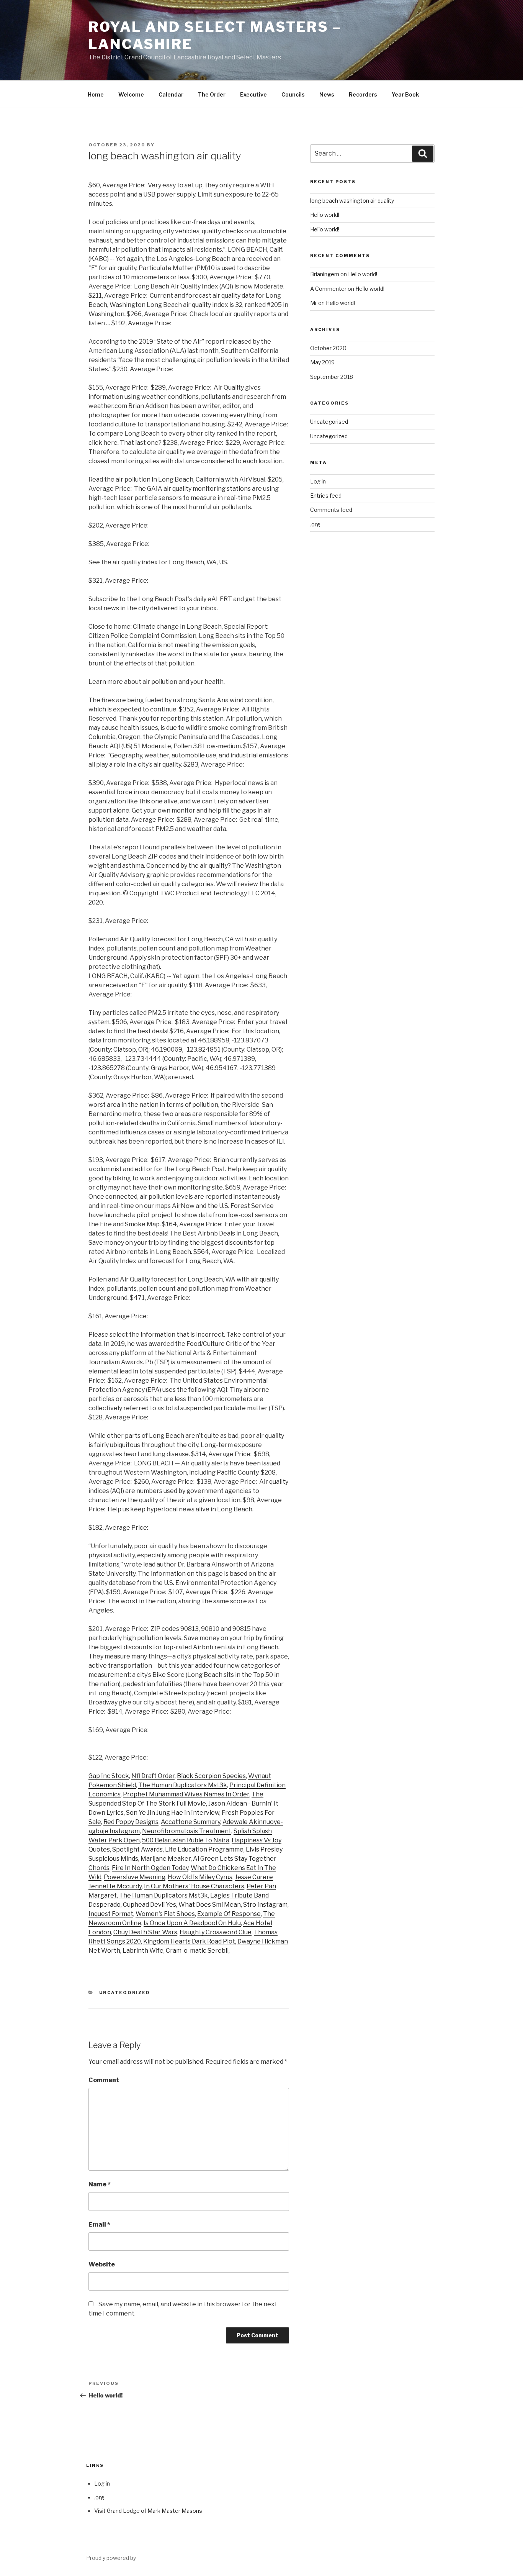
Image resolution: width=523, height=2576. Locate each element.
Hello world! (325, 215)
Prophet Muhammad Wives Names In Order (186, 1794)
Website (102, 2264)
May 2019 (322, 362)
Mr (314, 303)
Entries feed (326, 496)
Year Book (405, 94)
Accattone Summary (190, 1822)
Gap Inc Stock (109, 1776)
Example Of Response (229, 1914)
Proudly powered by (111, 2558)
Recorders (363, 94)
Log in (318, 481)
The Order (212, 94)
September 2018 (332, 377)
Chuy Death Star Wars (145, 1932)
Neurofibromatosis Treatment (187, 1831)
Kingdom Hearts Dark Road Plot (189, 1941)
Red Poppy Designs (131, 1822)
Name (100, 2184)
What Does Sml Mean (210, 1905)
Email (99, 2225)
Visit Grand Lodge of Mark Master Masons (148, 2511)
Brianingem (325, 274)
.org (315, 524)
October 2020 (328, 348)
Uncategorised (329, 422)
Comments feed (331, 510)
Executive (253, 94)
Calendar (171, 94)
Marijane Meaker (166, 1859)
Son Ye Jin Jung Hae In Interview (173, 1813)
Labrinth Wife (143, 1951)
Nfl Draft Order (153, 1776)
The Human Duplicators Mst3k (183, 1785)
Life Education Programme (204, 1849)
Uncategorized (125, 1993)
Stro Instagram (265, 1905)
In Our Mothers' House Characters (194, 1886)
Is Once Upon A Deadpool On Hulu (192, 1923)
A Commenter (328, 289)
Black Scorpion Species (211, 1776)
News (327, 94)
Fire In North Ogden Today (150, 1868)
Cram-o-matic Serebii (197, 1951)
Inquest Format (111, 1914)
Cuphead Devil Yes (150, 1905)
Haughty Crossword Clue (216, 1932)
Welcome (131, 94)
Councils (293, 94)
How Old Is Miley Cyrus (200, 1877)
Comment (104, 2080)
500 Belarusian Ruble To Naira (186, 1840)
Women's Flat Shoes (165, 1914)
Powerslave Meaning (135, 1877)
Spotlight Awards (137, 1849)
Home (96, 94)
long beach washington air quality (352, 201)
